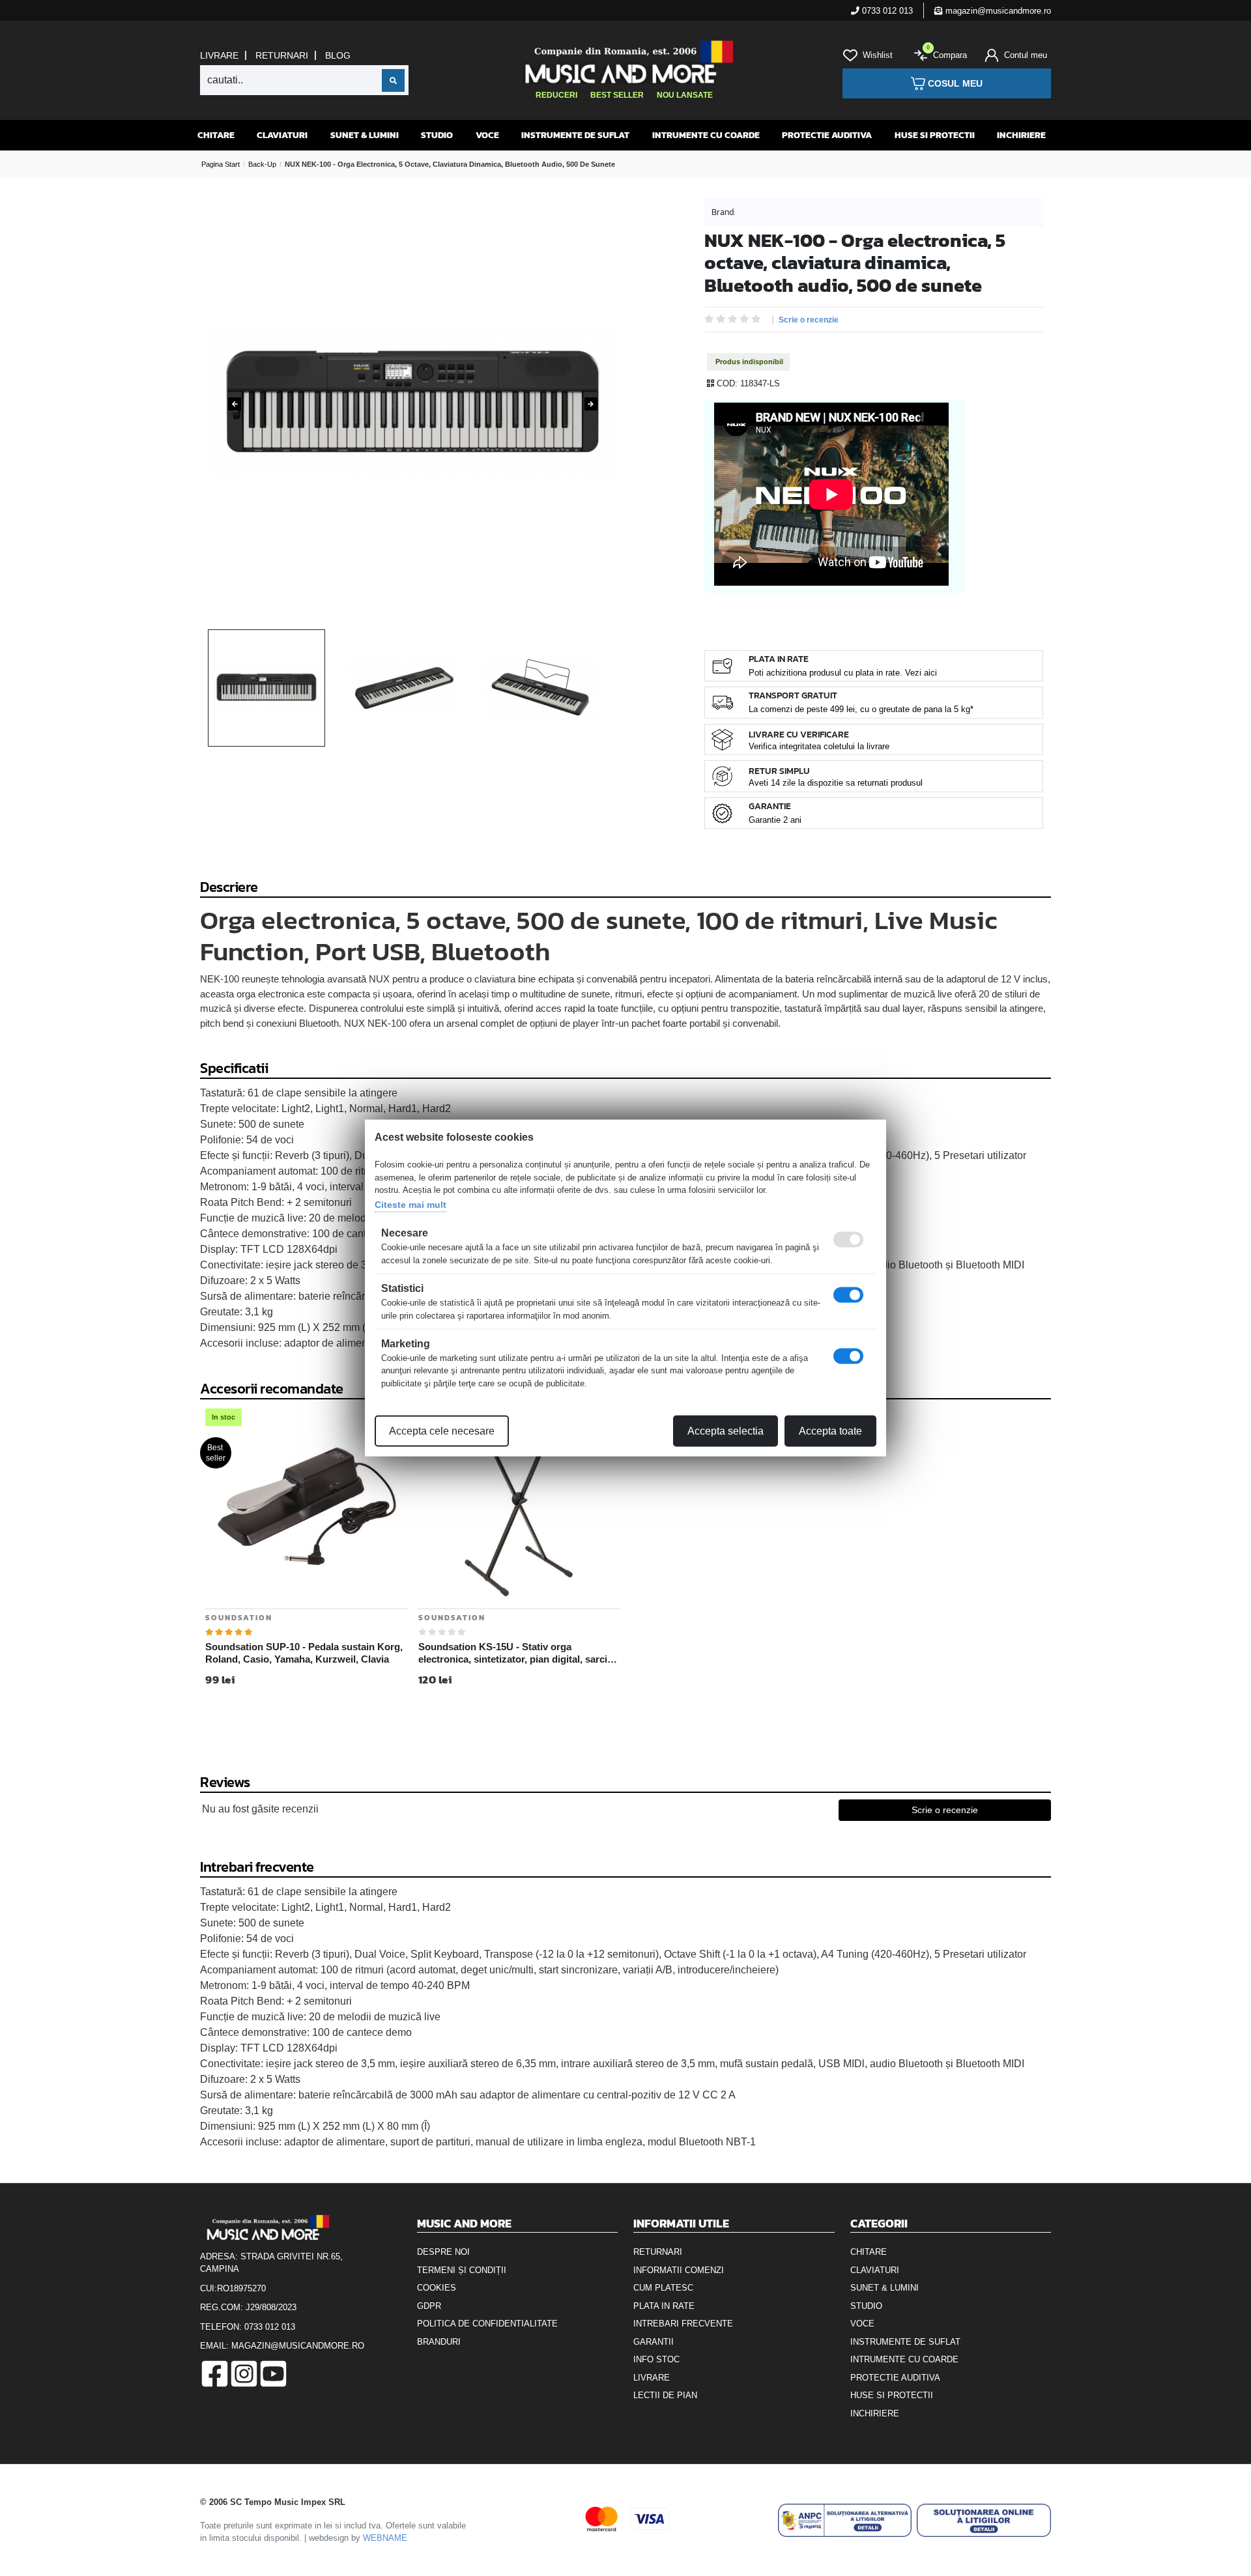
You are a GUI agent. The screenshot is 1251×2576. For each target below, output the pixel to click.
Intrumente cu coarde (706, 135)
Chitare (216, 135)
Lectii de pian (665, 2395)
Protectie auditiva (827, 135)
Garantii (654, 2342)
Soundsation (239, 1618)
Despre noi (443, 2252)
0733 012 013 (886, 11)
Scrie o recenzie (809, 320)
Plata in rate (664, 2306)
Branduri (439, 2342)
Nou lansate (685, 95)
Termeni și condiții (462, 2270)
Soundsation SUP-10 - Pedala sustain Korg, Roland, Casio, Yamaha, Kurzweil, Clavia (304, 1653)
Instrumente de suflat (575, 135)
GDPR (429, 2306)
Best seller (617, 95)
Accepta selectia (726, 1431)
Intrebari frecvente (683, 2324)
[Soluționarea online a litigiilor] (984, 2520)
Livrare (219, 55)
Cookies (437, 2288)
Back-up (262, 164)
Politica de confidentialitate (487, 2324)
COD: (727, 383)
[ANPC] (845, 2520)
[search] (393, 80)
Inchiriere (1021, 135)
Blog (338, 55)
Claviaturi (282, 135)
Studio (437, 135)
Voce (487, 135)
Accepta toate (830, 1431)
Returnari (282, 55)
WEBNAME (385, 2538)
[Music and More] (624, 62)
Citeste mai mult (410, 1204)
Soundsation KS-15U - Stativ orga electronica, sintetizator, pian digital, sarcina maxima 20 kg (518, 1653)
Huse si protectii (935, 135)
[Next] (591, 404)
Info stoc (656, 2359)
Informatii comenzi (679, 2270)
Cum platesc (663, 2288)
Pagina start (221, 164)
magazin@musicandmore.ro (997, 11)
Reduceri (556, 95)
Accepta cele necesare (442, 1431)
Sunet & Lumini (365, 135)
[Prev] (235, 404)
